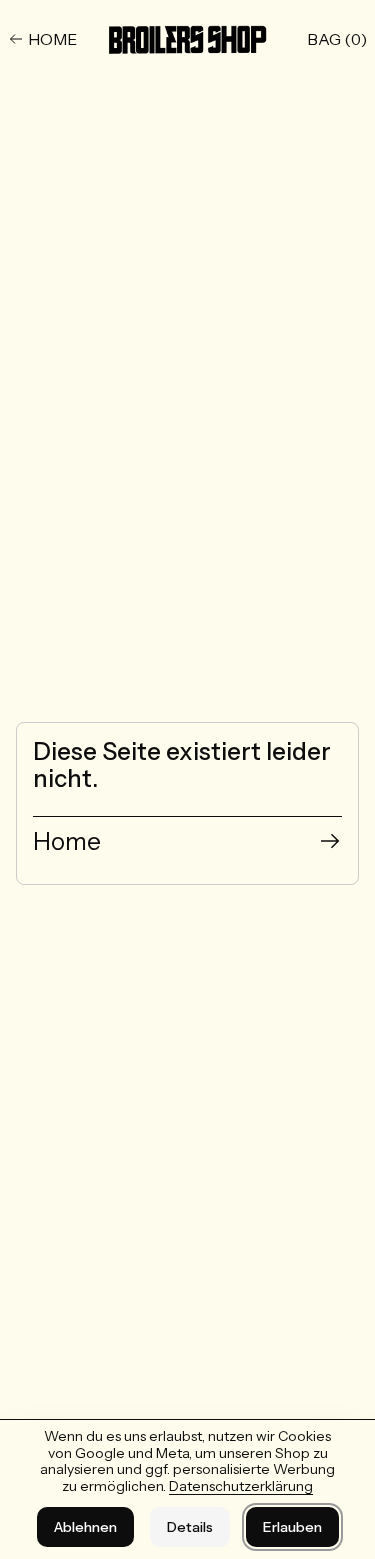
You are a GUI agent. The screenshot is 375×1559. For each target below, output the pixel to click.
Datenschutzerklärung (241, 1486)
